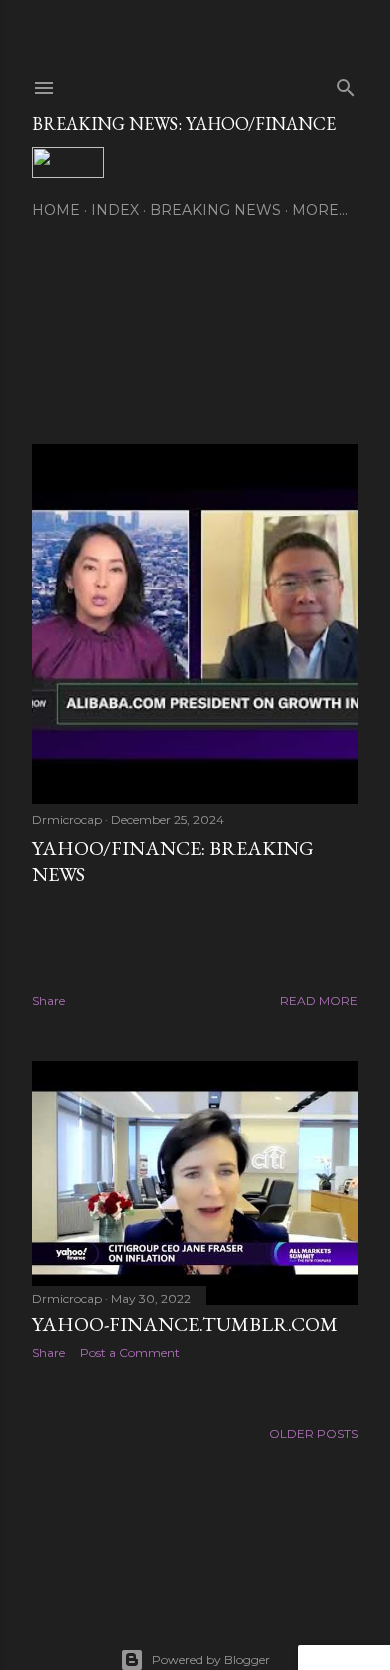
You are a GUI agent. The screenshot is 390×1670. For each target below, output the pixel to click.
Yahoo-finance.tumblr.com (185, 1324)
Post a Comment (130, 1352)
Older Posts (313, 1433)
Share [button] (48, 1000)
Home (56, 210)
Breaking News (215, 210)
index (115, 210)
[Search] (346, 83)
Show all (85, 341)
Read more (319, 1000)
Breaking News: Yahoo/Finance (184, 123)
